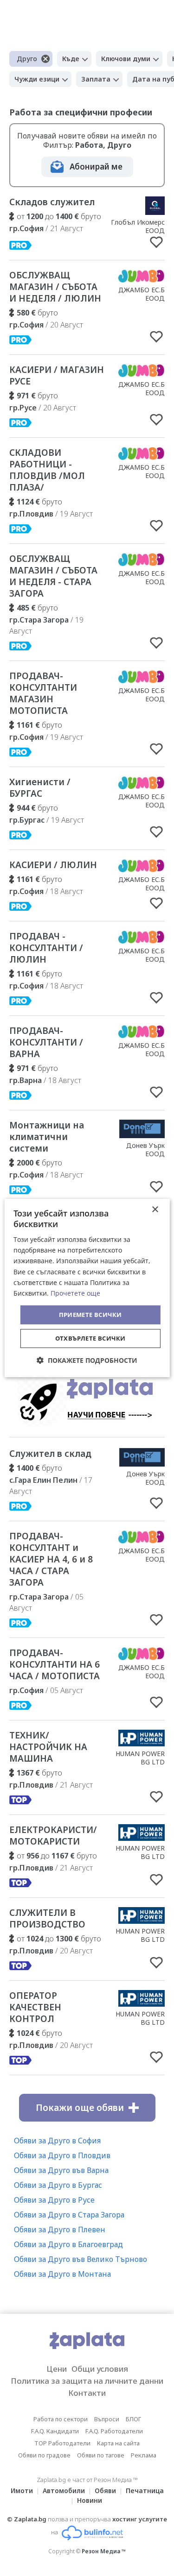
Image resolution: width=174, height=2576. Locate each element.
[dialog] (87, 1288)
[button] (87, 1360)
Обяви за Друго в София (57, 2141)
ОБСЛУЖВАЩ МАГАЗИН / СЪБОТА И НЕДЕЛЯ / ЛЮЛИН (55, 287)
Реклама (144, 2455)
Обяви (105, 2491)
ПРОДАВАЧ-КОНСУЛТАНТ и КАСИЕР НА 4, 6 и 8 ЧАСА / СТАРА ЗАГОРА (51, 1559)
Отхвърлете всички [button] (90, 1338)
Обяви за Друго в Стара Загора (69, 2215)
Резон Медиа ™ (104, 2551)
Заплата (96, 79)
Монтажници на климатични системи (47, 1137)
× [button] (155, 1210)
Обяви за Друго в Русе (54, 2200)
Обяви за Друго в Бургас (58, 2185)
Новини (90, 2500)
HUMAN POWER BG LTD (140, 1758)
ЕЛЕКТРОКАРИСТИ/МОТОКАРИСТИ (53, 1836)
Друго (27, 59)
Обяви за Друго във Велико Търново (81, 2259)
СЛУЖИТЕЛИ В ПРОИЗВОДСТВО (47, 1918)
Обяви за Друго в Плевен (60, 2230)
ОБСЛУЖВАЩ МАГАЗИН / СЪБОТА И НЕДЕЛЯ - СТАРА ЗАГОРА (53, 576)
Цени (57, 2369)
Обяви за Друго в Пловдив (62, 2155)
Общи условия (100, 2369)
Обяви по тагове (101, 2455)
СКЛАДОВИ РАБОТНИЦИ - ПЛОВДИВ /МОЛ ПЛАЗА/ (47, 470)
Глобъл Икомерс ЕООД (138, 226)
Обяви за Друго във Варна (61, 2170)
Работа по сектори (61, 2419)
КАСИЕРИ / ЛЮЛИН (53, 865)
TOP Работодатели (62, 2443)
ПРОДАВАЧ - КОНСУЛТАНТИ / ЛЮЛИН (46, 948)
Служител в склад (50, 1454)
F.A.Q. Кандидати (55, 2431)
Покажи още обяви (80, 2108)
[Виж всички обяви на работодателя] (155, 212)
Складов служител (52, 202)
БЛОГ (133, 2419)
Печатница (145, 2491)
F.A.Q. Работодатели (114, 2431)
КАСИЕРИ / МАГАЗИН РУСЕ (57, 375)
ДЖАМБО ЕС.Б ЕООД (142, 294)
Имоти (22, 2491)
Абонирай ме (96, 167)
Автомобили (64, 2491)
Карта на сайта (118, 2443)
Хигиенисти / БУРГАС (40, 788)
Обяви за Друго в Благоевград (68, 2244)
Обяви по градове (44, 2455)
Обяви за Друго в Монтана (62, 2274)
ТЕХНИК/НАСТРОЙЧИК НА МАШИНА (48, 1747)
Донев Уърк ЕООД (145, 1149)
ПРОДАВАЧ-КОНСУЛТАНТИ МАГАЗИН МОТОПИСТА (43, 693)
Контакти (87, 2393)
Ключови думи (126, 59)
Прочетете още (75, 1293)
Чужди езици (37, 79)
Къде (71, 59)
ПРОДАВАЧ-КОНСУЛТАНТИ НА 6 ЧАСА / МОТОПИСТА (55, 1664)
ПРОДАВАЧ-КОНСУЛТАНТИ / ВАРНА (46, 1042)
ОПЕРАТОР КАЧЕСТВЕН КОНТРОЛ (35, 2007)
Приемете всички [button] (90, 1315)
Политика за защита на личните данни (87, 2381)
